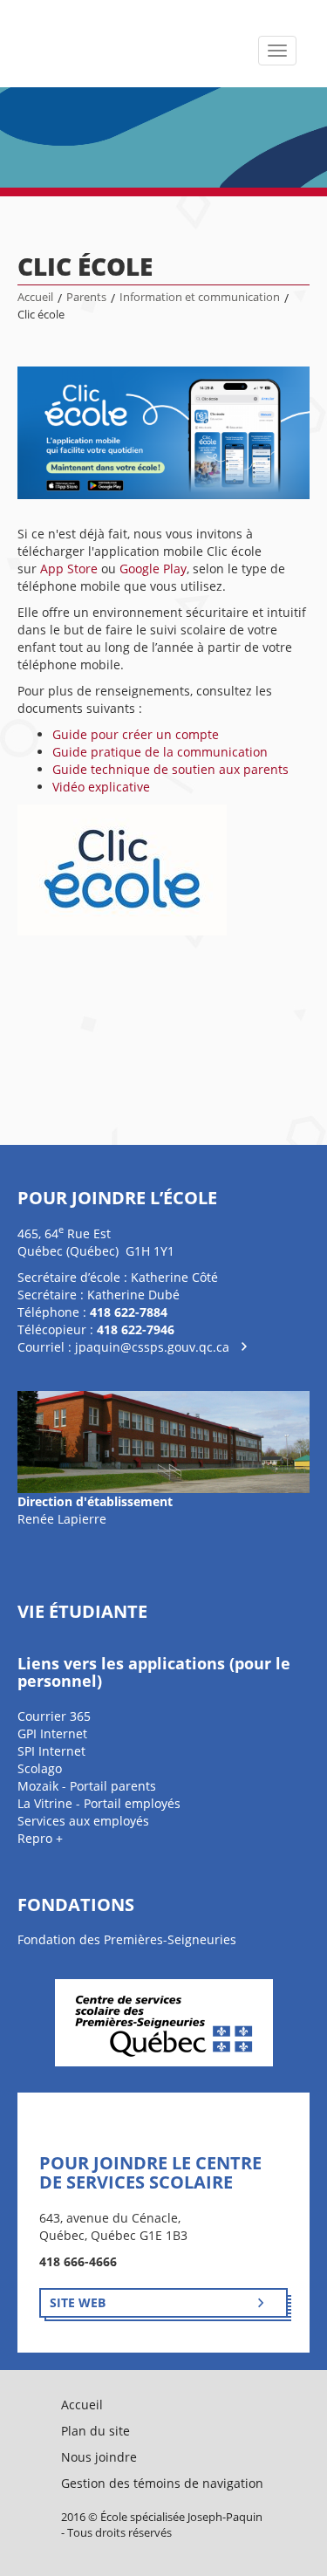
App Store (69, 569)
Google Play (153, 569)
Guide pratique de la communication (160, 752)
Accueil (35, 297)
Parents (86, 297)
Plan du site (95, 2431)
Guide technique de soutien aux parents (170, 769)
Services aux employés (83, 1821)
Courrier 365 (54, 1716)
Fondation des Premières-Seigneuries (127, 1939)
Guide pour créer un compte (136, 734)
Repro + (40, 1838)
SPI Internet (51, 1751)
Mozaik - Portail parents (87, 1786)
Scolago (40, 1768)
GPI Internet (52, 1733)
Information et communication (200, 297)
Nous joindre (99, 2457)
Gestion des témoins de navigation (162, 2483)
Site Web (78, 2302)
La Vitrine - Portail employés (99, 1803)
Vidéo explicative (101, 787)
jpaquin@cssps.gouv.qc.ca (152, 1347)
